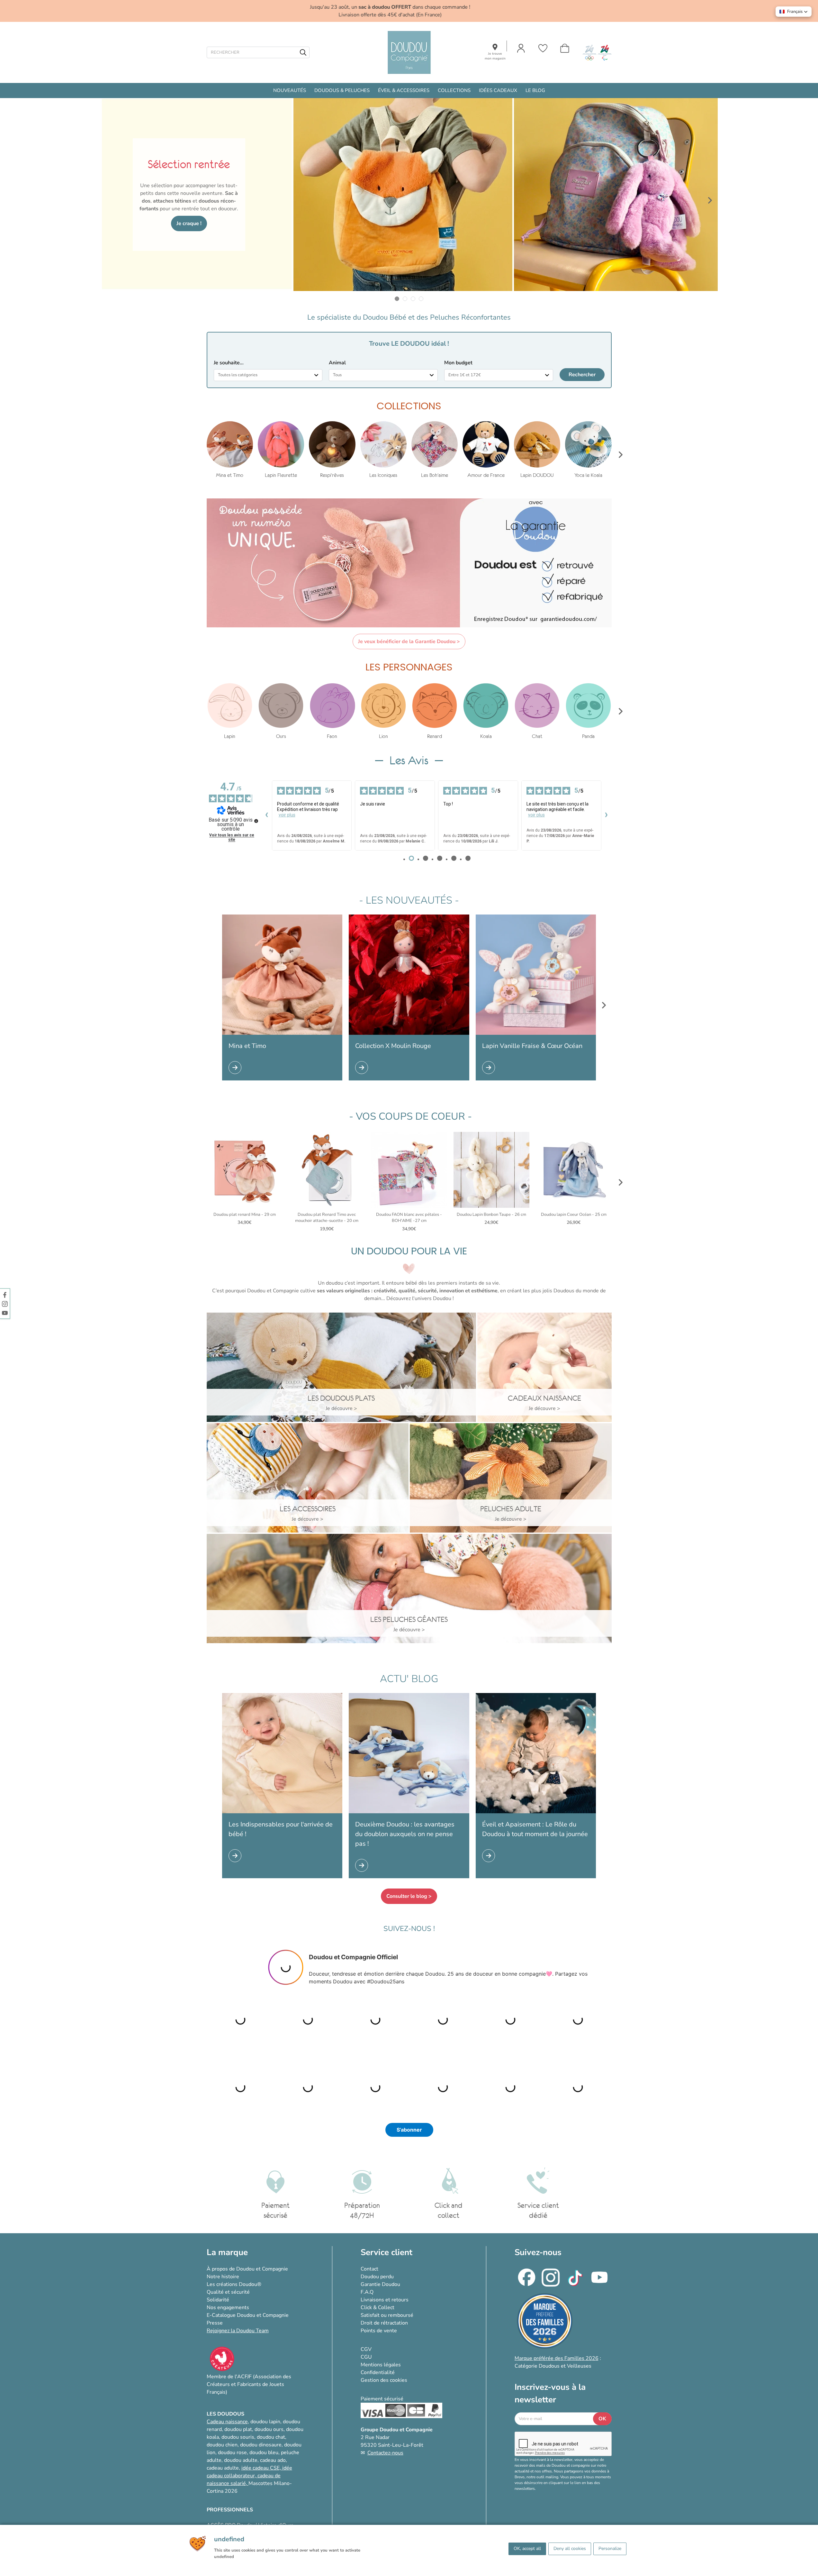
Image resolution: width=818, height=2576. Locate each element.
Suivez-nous (538, 2252)
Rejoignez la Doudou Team (238, 2331)
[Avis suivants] (607, 815)
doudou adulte (241, 2460)
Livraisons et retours (385, 2300)
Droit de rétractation (384, 2323)
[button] (794, 12)
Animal (337, 363)
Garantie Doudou (380, 2284)
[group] (230, 450)
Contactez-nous (385, 2453)
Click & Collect (378, 2307)
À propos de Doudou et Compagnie (247, 2269)
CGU (366, 2357)
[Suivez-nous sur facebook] (5, 1295)
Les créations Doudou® (234, 2284)
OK (602, 2419)
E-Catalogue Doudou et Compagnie (248, 2315)
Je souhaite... (229, 363)
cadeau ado (273, 2460)
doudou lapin (265, 2422)
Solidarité (218, 2300)
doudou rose (232, 2453)
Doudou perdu (377, 2277)
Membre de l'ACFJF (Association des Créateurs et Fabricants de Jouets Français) (249, 2384)
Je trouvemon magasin (495, 56)
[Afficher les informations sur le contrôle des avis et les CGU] (256, 821)
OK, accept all (527, 2549)
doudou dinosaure (261, 2445)
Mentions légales (381, 2365)
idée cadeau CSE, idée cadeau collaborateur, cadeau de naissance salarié (249, 2476)
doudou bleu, (265, 2453)
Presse (215, 2323)
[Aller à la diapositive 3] (413, 299)
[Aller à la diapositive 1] (397, 299)
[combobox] (268, 375)
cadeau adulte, (224, 2468)
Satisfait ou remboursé (387, 2315)
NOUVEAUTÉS (290, 90)
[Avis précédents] (267, 815)
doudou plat (238, 2429)
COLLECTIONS (454, 90)
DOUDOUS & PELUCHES (342, 90)
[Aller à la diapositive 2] (405, 299)
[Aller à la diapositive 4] (421, 299)
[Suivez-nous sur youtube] (5, 1313)
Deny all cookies (570, 2549)
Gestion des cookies (384, 2380)
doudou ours (269, 2429)
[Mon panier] (565, 48)
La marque (227, 2252)
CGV (366, 2349)
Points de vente (379, 2331)
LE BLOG (535, 90)
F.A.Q (367, 2292)
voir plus (287, 815)
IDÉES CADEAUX (498, 90)
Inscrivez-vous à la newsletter (550, 2393)
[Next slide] (710, 200)
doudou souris (238, 2437)
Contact (369, 2269)
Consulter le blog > (409, 1896)
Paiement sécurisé (382, 2399)
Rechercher (582, 375)
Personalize (610, 2549)
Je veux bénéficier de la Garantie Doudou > (409, 642)
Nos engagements (228, 2307)
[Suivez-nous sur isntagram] (5, 1304)
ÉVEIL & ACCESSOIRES (404, 90)
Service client (387, 2252)
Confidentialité (378, 2372)
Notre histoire (223, 2277)
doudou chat (271, 2437)
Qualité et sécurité (228, 2292)
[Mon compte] (521, 48)
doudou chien (222, 2445)
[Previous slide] (108, 200)
